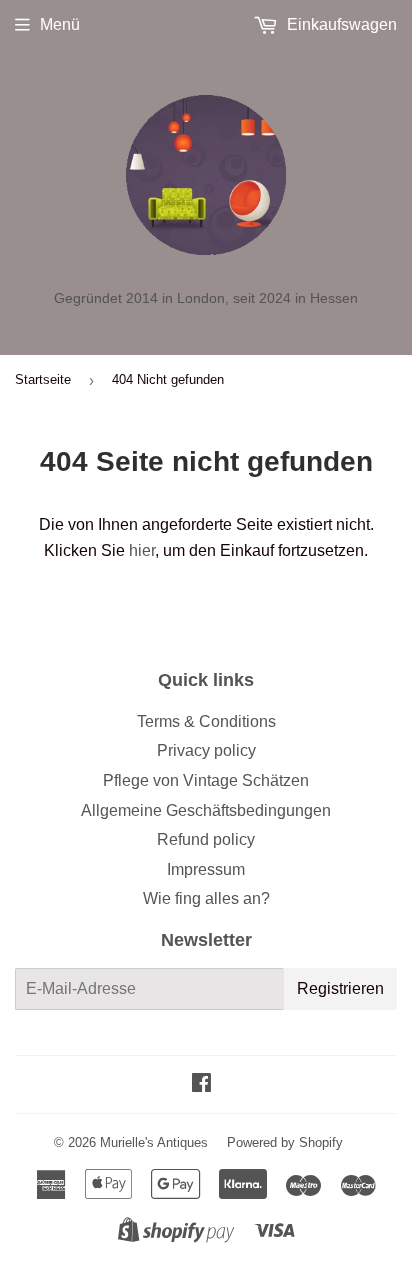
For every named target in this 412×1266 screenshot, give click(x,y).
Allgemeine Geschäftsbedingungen (206, 810)
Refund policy (206, 839)
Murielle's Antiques (154, 1142)
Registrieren (340, 988)
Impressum (206, 869)
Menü (60, 24)
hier (142, 550)
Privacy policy (206, 750)
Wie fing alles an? (206, 898)
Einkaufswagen (340, 24)
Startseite (43, 379)
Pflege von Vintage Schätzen (206, 780)
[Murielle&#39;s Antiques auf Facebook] (201, 1084)
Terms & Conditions (206, 721)
